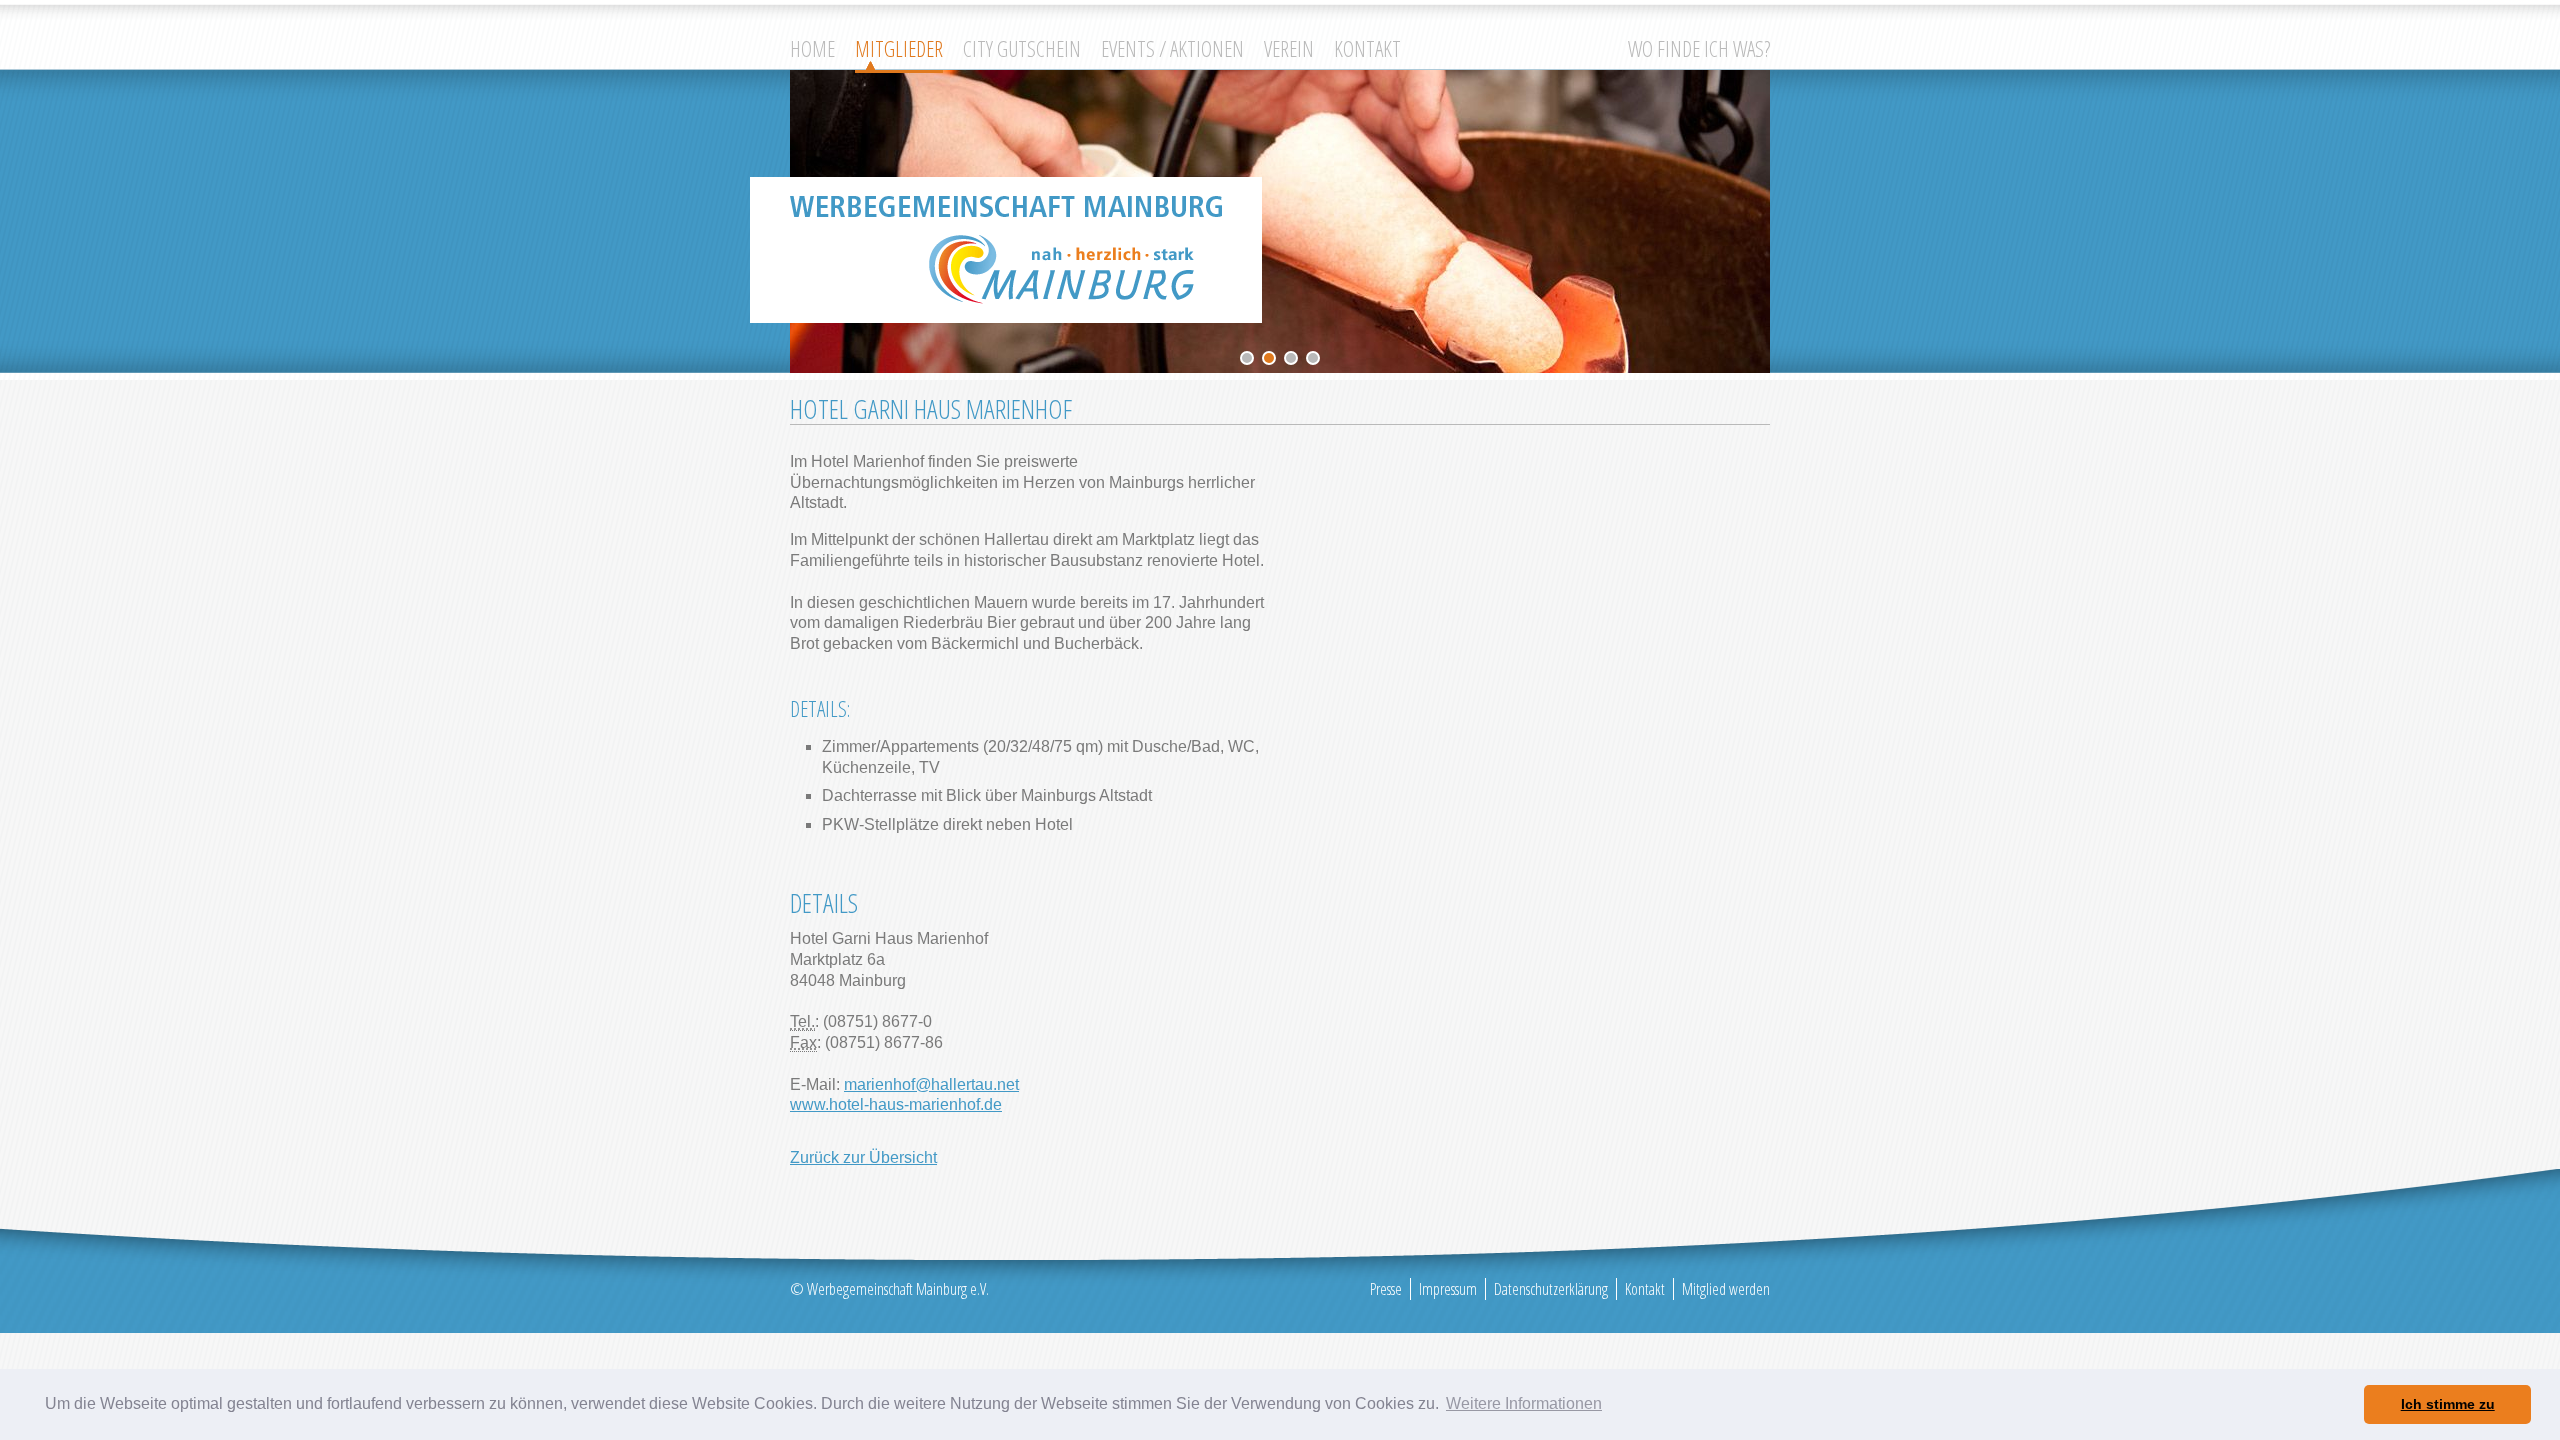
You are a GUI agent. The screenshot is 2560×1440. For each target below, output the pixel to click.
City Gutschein (1022, 48)
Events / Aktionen (1172, 48)
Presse (1386, 1289)
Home (812, 48)
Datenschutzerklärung (1551, 1289)
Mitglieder (899, 48)
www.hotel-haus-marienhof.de (896, 1104)
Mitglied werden (1726, 1289)
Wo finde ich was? (1699, 48)
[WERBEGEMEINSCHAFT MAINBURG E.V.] (1006, 250)
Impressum (1448, 1289)
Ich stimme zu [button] (2448, 1404)
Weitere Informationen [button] (1524, 1403)
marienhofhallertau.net (931, 1084)
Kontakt (1367, 48)
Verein (1289, 48)
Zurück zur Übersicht (863, 1157)
